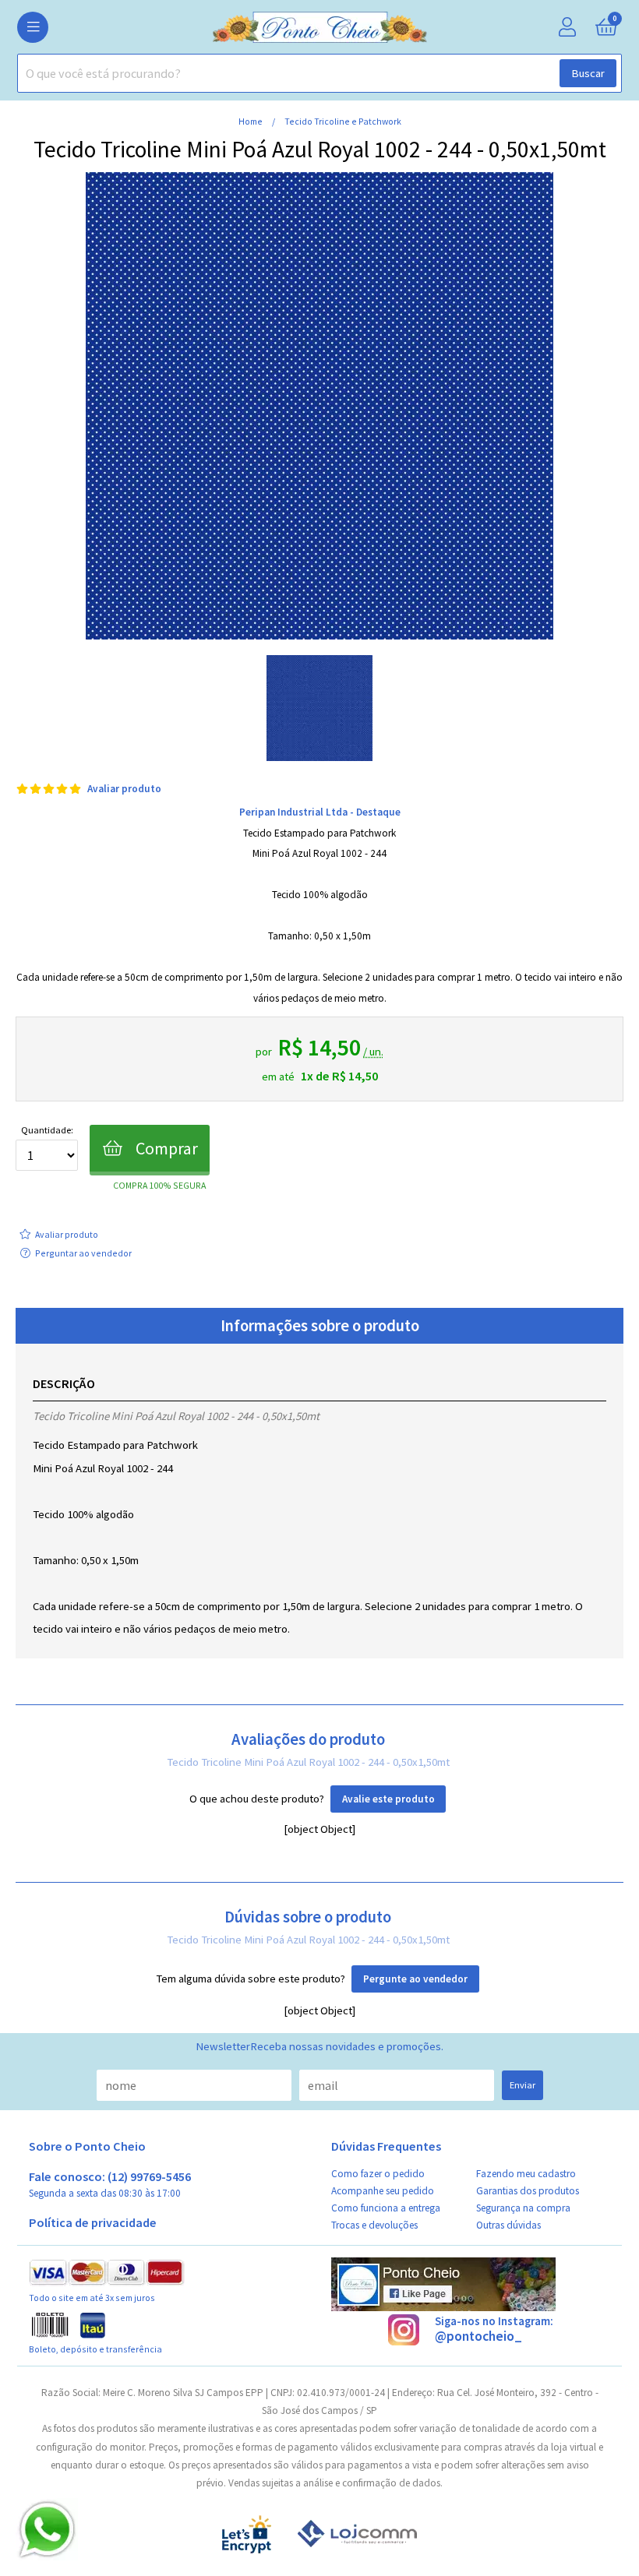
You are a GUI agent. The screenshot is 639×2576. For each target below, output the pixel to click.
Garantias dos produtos (528, 2191)
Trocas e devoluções (374, 2225)
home (251, 121)
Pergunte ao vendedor (415, 1979)
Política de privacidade (93, 2223)
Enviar (522, 2085)
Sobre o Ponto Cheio (87, 2146)
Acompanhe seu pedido (383, 2191)
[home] (319, 39)
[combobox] (319, 73)
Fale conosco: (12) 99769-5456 (110, 2185)
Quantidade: (47, 1130)
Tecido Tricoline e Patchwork (343, 121)
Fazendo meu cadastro (526, 2174)
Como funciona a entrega (386, 2208)
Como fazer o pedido (378, 2174)
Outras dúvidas (508, 2225)
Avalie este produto (388, 1799)
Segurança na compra (523, 2208)
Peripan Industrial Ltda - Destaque (320, 812)
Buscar (588, 73)
